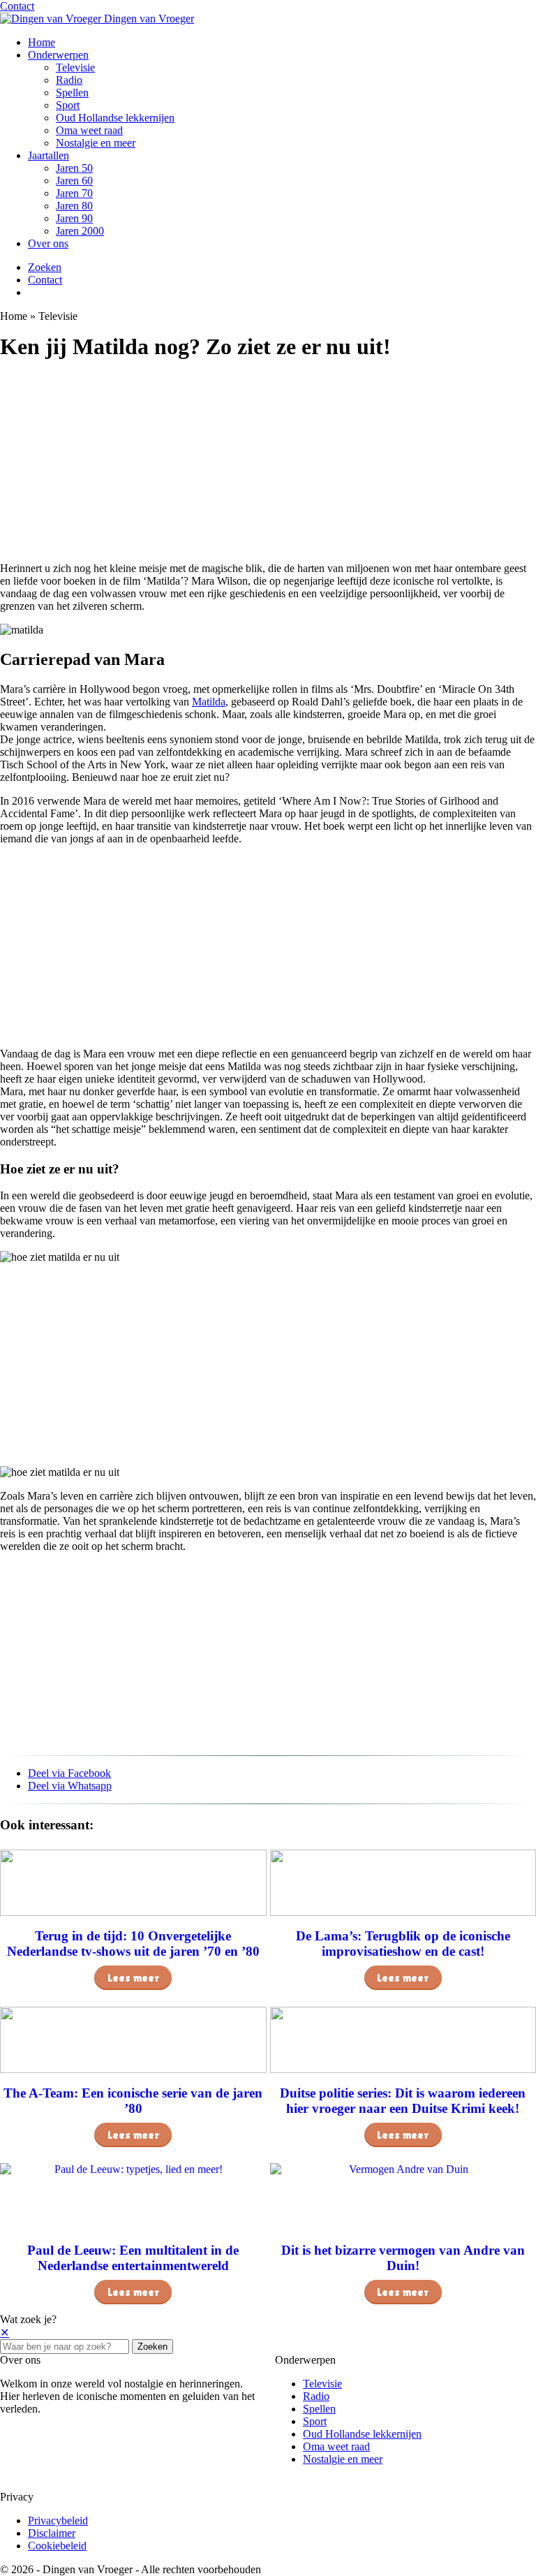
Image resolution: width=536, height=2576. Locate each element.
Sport (68, 105)
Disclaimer (52, 2533)
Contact (17, 6)
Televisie (75, 67)
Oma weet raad (89, 130)
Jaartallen (49, 155)
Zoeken (152, 2347)
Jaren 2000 (80, 231)
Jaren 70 (74, 193)
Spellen (72, 93)
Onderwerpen (58, 55)
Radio (69, 80)
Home (42, 42)
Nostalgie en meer (96, 143)
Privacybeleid (58, 2520)
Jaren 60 (74, 181)
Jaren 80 (74, 206)
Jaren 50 (74, 168)
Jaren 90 (74, 218)
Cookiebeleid (57, 2546)
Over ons (48, 243)
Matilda (209, 702)
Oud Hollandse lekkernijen (115, 118)
